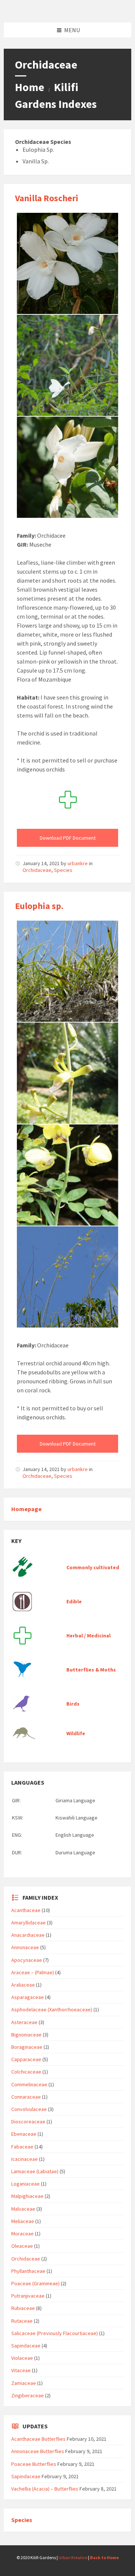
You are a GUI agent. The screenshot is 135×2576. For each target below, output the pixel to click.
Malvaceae (23, 2209)
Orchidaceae (37, 870)
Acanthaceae (26, 1910)
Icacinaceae (25, 2159)
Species (63, 870)
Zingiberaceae (28, 2395)
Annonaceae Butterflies (38, 2451)
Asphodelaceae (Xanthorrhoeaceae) (52, 2009)
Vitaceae (21, 2370)
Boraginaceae (27, 2047)
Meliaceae (23, 2221)
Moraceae (22, 2234)
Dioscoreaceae (28, 2121)
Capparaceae (26, 2059)
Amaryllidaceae (28, 1923)
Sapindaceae (26, 2346)
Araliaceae (23, 1985)
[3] (67, 365)
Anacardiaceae (28, 1935)
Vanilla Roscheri (47, 198)
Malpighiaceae (27, 2196)
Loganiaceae (25, 2184)
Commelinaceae (29, 2084)
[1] (67, 467)
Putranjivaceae (28, 2296)
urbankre (78, 863)
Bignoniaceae (26, 2035)
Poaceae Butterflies (34, 2464)
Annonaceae (25, 1947)
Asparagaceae (28, 1997)
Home (30, 87)
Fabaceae (22, 2147)
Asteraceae (24, 2022)
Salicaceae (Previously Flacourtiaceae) (55, 2333)
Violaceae (22, 2358)
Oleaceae (22, 2246)
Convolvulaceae (29, 2109)
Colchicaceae (26, 2072)
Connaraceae (26, 2097)
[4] (67, 1175)
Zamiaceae (24, 2383)
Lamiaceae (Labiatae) (35, 2171)
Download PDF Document (68, 838)
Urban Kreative (73, 2557)
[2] (67, 263)
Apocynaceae (27, 1960)
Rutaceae (22, 2321)
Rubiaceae (23, 2308)
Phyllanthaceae (28, 2271)
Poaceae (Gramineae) (35, 2283)
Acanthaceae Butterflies (38, 2439)
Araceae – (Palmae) (33, 1972)
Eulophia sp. (39, 906)
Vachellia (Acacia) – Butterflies (45, 2489)
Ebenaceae (24, 2134)
